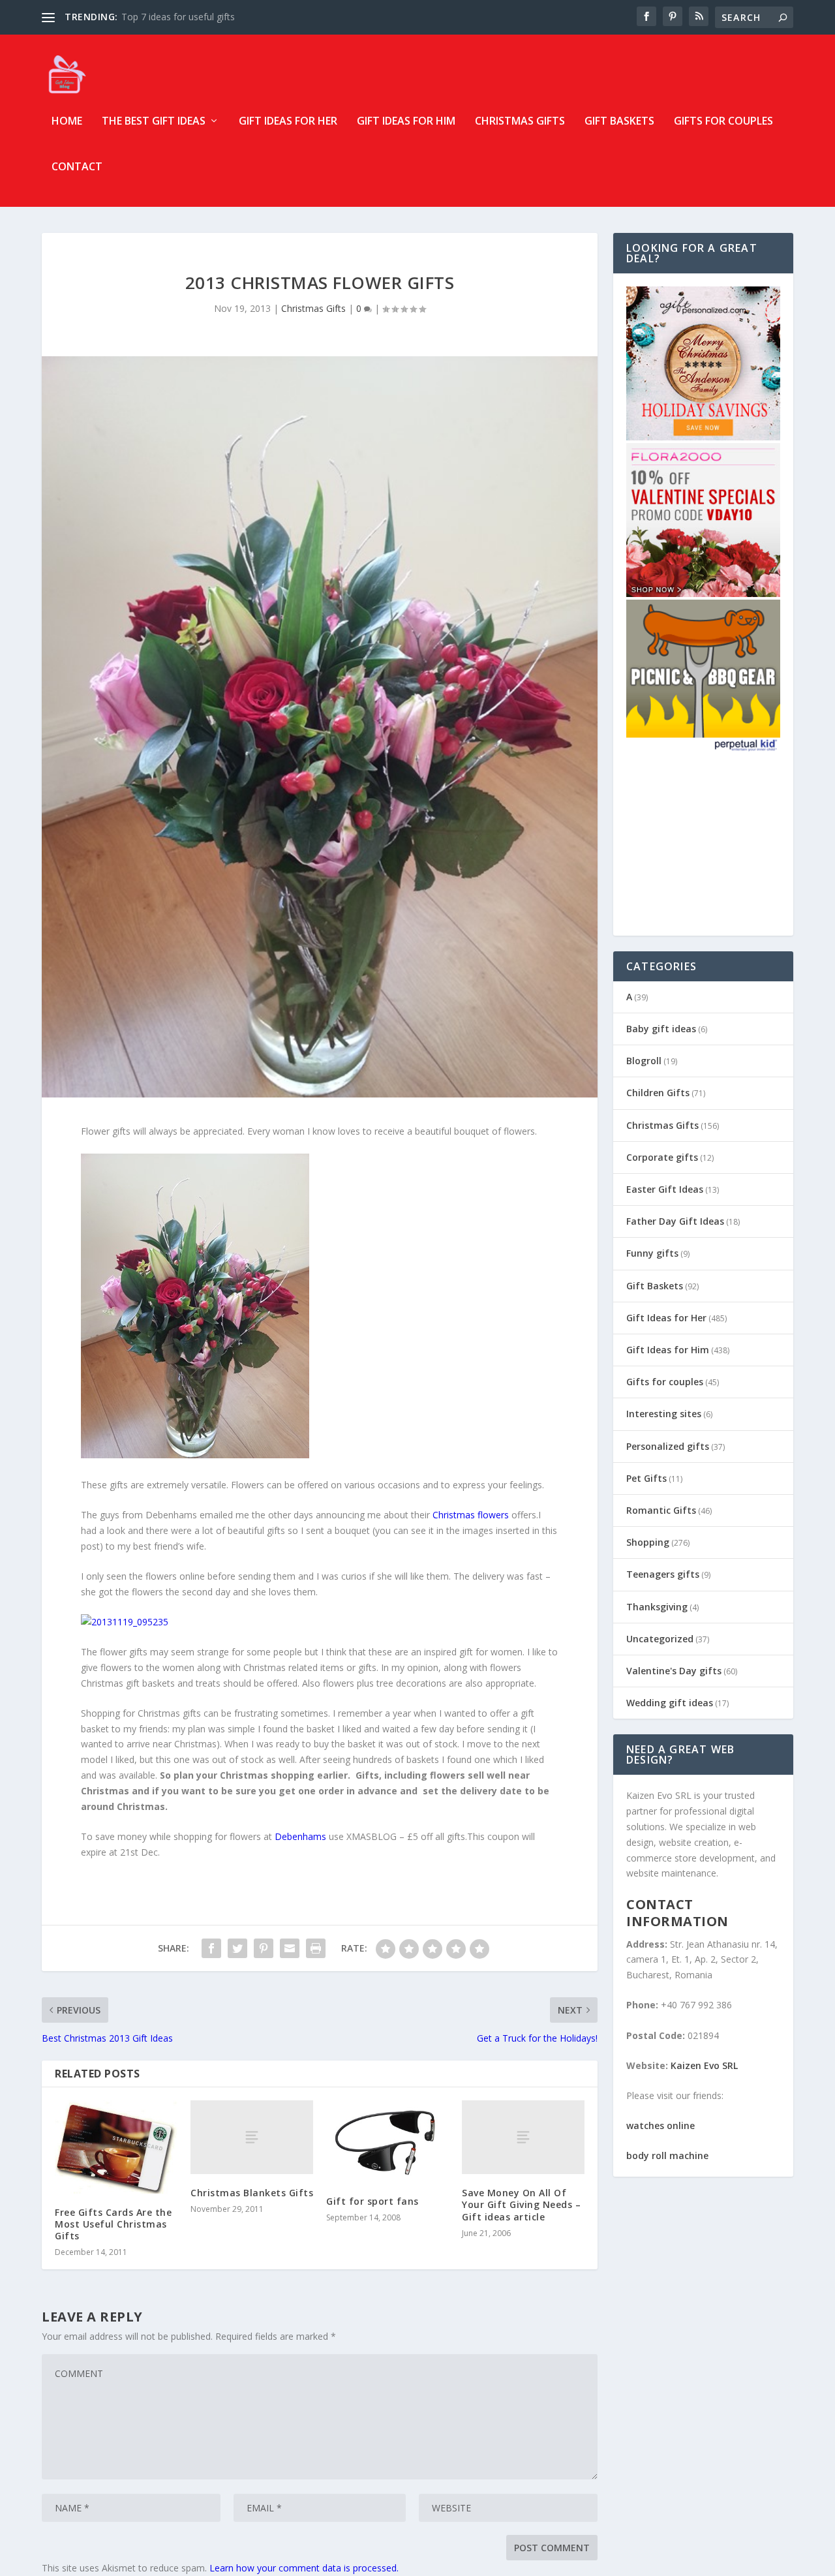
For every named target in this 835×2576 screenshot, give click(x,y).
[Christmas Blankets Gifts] (252, 2137)
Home (67, 122)
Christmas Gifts (520, 122)
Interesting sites (664, 1414)
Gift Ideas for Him (406, 122)
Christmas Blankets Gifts (252, 2193)
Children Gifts (658, 1093)
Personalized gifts (668, 1446)
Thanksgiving (657, 1607)
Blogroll (644, 1061)
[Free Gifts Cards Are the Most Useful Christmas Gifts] (116, 2147)
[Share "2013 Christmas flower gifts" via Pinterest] (264, 1948)
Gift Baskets (619, 122)
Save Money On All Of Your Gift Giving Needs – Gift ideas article (521, 2204)
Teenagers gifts (663, 1574)
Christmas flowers (471, 1515)
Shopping (648, 1542)
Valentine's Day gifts (674, 1671)
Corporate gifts (662, 1157)
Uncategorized (660, 1639)
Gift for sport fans (372, 2201)
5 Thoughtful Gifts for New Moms (193, 17)
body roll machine (667, 2155)
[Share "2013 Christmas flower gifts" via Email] (290, 1948)
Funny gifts (652, 1253)
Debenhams (300, 1836)
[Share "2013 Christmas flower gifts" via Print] (316, 1948)
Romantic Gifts (661, 1510)
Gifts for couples (723, 122)
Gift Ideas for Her (288, 122)
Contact (77, 167)
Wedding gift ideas (670, 1703)
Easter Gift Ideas (665, 1189)
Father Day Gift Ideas (675, 1221)
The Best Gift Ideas (154, 122)
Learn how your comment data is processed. (304, 2568)
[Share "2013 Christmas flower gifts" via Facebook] (211, 1948)
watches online (660, 2125)
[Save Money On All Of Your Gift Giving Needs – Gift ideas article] (523, 2137)
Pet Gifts (646, 1478)
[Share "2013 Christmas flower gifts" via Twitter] (237, 1948)
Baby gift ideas (661, 1029)
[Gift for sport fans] (387, 2141)
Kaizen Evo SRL (704, 2065)
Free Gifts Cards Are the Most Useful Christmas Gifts (113, 2224)
